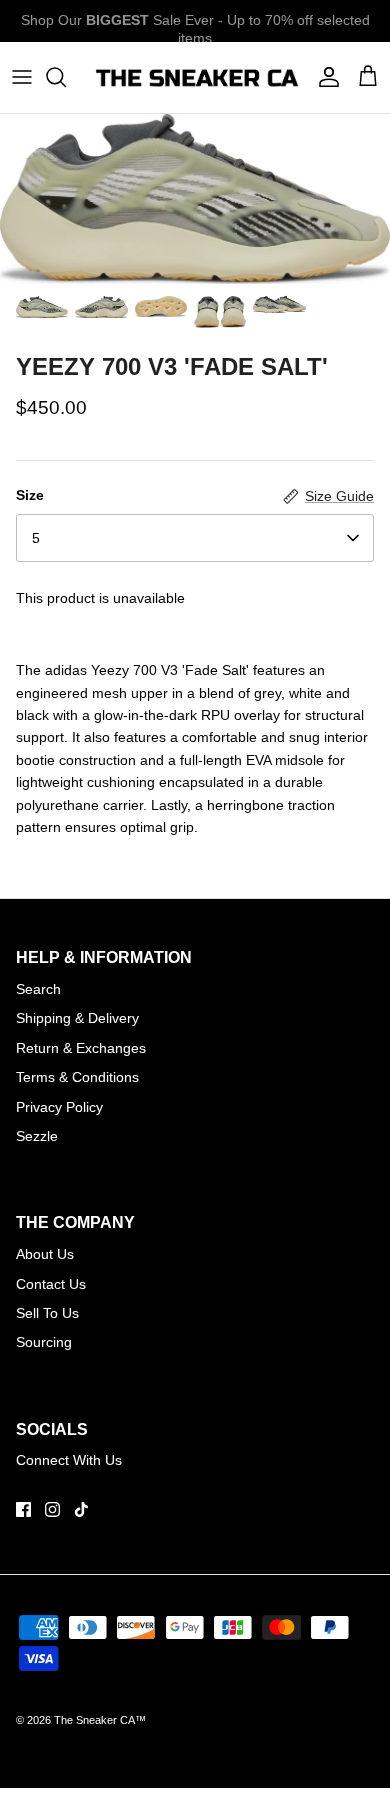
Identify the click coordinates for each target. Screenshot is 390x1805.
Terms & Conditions (77, 1077)
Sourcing (44, 1342)
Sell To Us (47, 1313)
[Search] (66, 77)
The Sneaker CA (94, 1720)
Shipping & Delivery (77, 1018)
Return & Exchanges (81, 1048)
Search (38, 989)
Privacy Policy (59, 1107)
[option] (195, 199)
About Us (45, 1254)
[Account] (324, 77)
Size (30, 495)
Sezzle (37, 1136)
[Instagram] (52, 1509)
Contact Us (51, 1284)
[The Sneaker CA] (195, 77)
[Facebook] (23, 1509)
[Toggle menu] (22, 77)
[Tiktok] (81, 1509)
